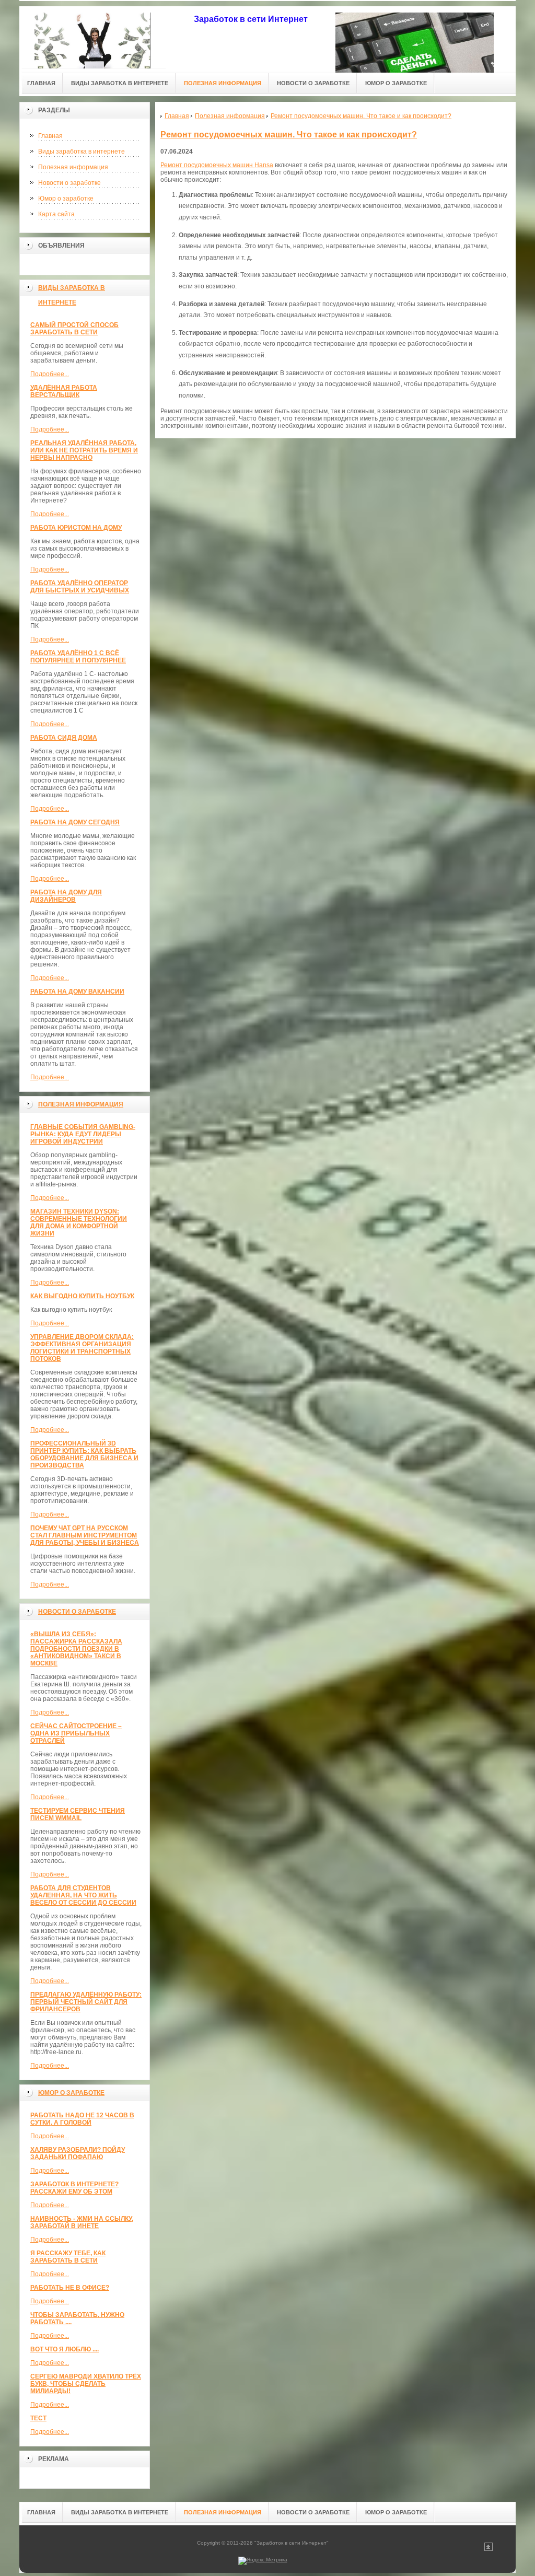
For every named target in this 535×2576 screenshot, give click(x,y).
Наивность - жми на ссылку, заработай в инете (82, 2222)
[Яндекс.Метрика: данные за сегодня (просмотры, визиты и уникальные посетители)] (263, 2561)
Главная (50, 136)
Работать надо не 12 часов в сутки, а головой (82, 2119)
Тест (38, 2418)
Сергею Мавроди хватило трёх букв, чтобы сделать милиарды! (86, 2384)
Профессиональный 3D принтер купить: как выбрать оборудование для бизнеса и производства (84, 1454)
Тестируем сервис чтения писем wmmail (78, 1814)
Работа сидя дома (64, 738)
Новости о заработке (69, 183)
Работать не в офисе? (70, 2288)
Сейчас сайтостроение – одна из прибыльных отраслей (76, 1733)
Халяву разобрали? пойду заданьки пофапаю (78, 2153)
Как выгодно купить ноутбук (82, 1296)
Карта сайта (56, 214)
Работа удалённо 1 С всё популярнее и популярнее (78, 657)
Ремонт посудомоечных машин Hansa (217, 165)
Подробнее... (50, 374)
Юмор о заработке (66, 199)
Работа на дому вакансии (77, 992)
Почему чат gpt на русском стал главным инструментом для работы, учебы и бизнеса (85, 1535)
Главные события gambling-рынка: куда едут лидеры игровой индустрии (83, 1134)
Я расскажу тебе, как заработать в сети (68, 2257)
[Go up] (489, 2549)
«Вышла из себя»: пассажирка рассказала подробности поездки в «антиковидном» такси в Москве (76, 1649)
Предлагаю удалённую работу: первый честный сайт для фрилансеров (86, 2002)
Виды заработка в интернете (82, 151)
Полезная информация (73, 167)
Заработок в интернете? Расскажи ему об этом (74, 2188)
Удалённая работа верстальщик (64, 391)
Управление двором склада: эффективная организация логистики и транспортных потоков (82, 1348)
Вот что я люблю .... (65, 2349)
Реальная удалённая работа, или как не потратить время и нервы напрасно (84, 450)
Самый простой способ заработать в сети (74, 329)
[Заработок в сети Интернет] (92, 37)
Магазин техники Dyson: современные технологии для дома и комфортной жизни (79, 1222)
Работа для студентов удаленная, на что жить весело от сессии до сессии (83, 1895)
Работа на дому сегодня (75, 822)
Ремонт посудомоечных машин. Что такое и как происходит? (289, 135)
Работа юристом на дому (76, 528)
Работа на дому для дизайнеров (66, 896)
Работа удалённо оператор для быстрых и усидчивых (80, 587)
